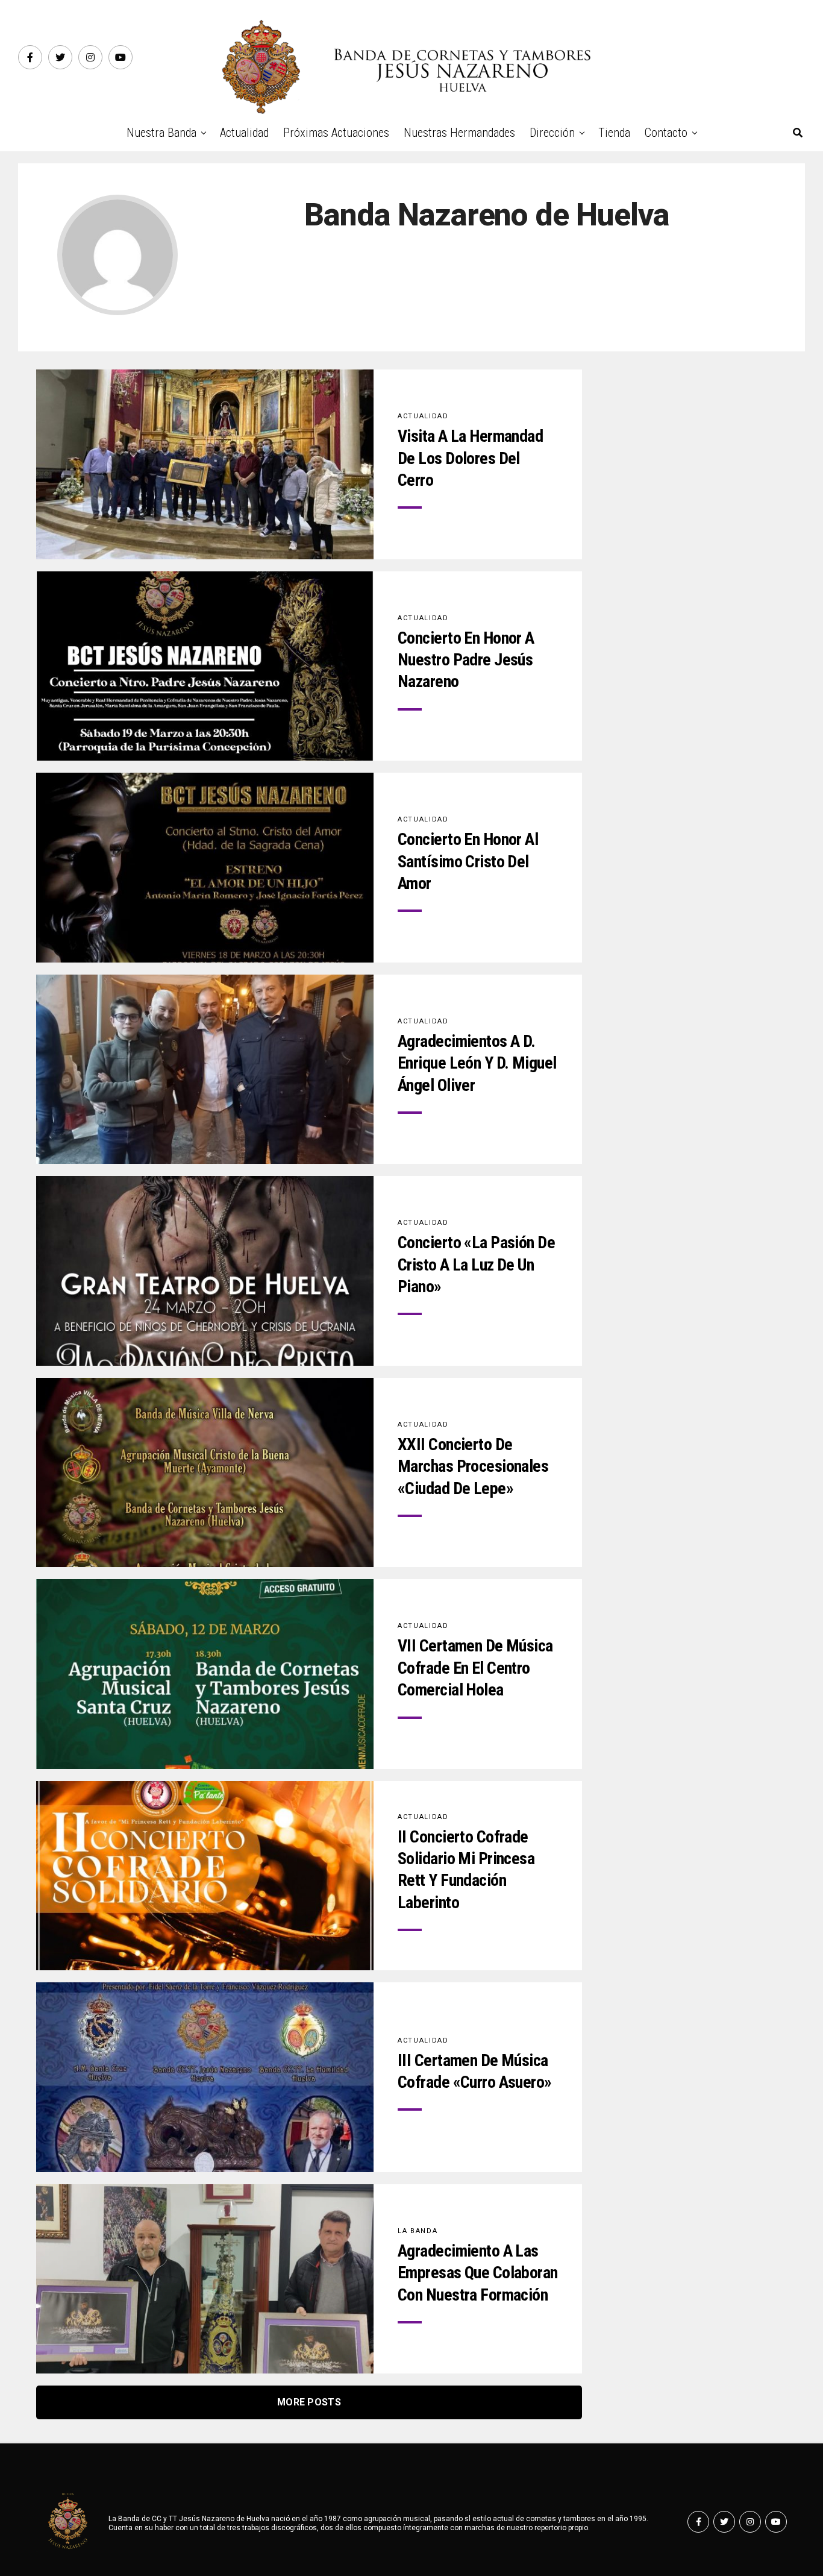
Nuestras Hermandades (459, 133)
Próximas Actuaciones (336, 133)
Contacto (666, 133)
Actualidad (244, 133)
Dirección (552, 133)
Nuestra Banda (161, 133)
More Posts (309, 2402)
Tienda (614, 133)
